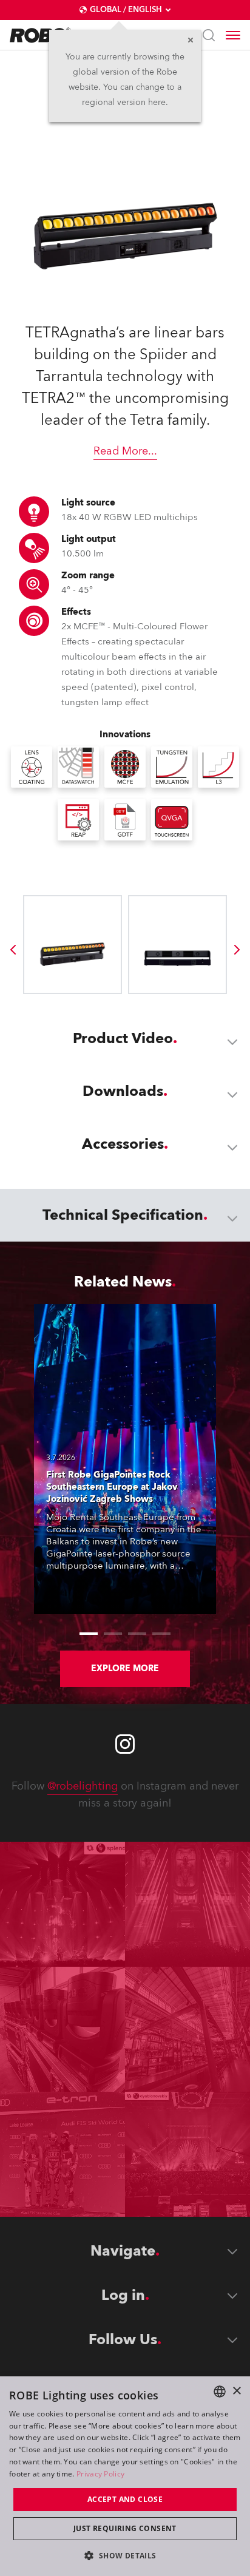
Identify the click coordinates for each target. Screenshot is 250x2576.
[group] (13, 950)
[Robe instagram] (125, 1744)
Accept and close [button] (125, 2499)
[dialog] (125, 2476)
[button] (125, 2555)
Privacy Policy (100, 2474)
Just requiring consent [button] (125, 2528)
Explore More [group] (125, 1668)
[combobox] (220, 2392)
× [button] (236, 2391)
